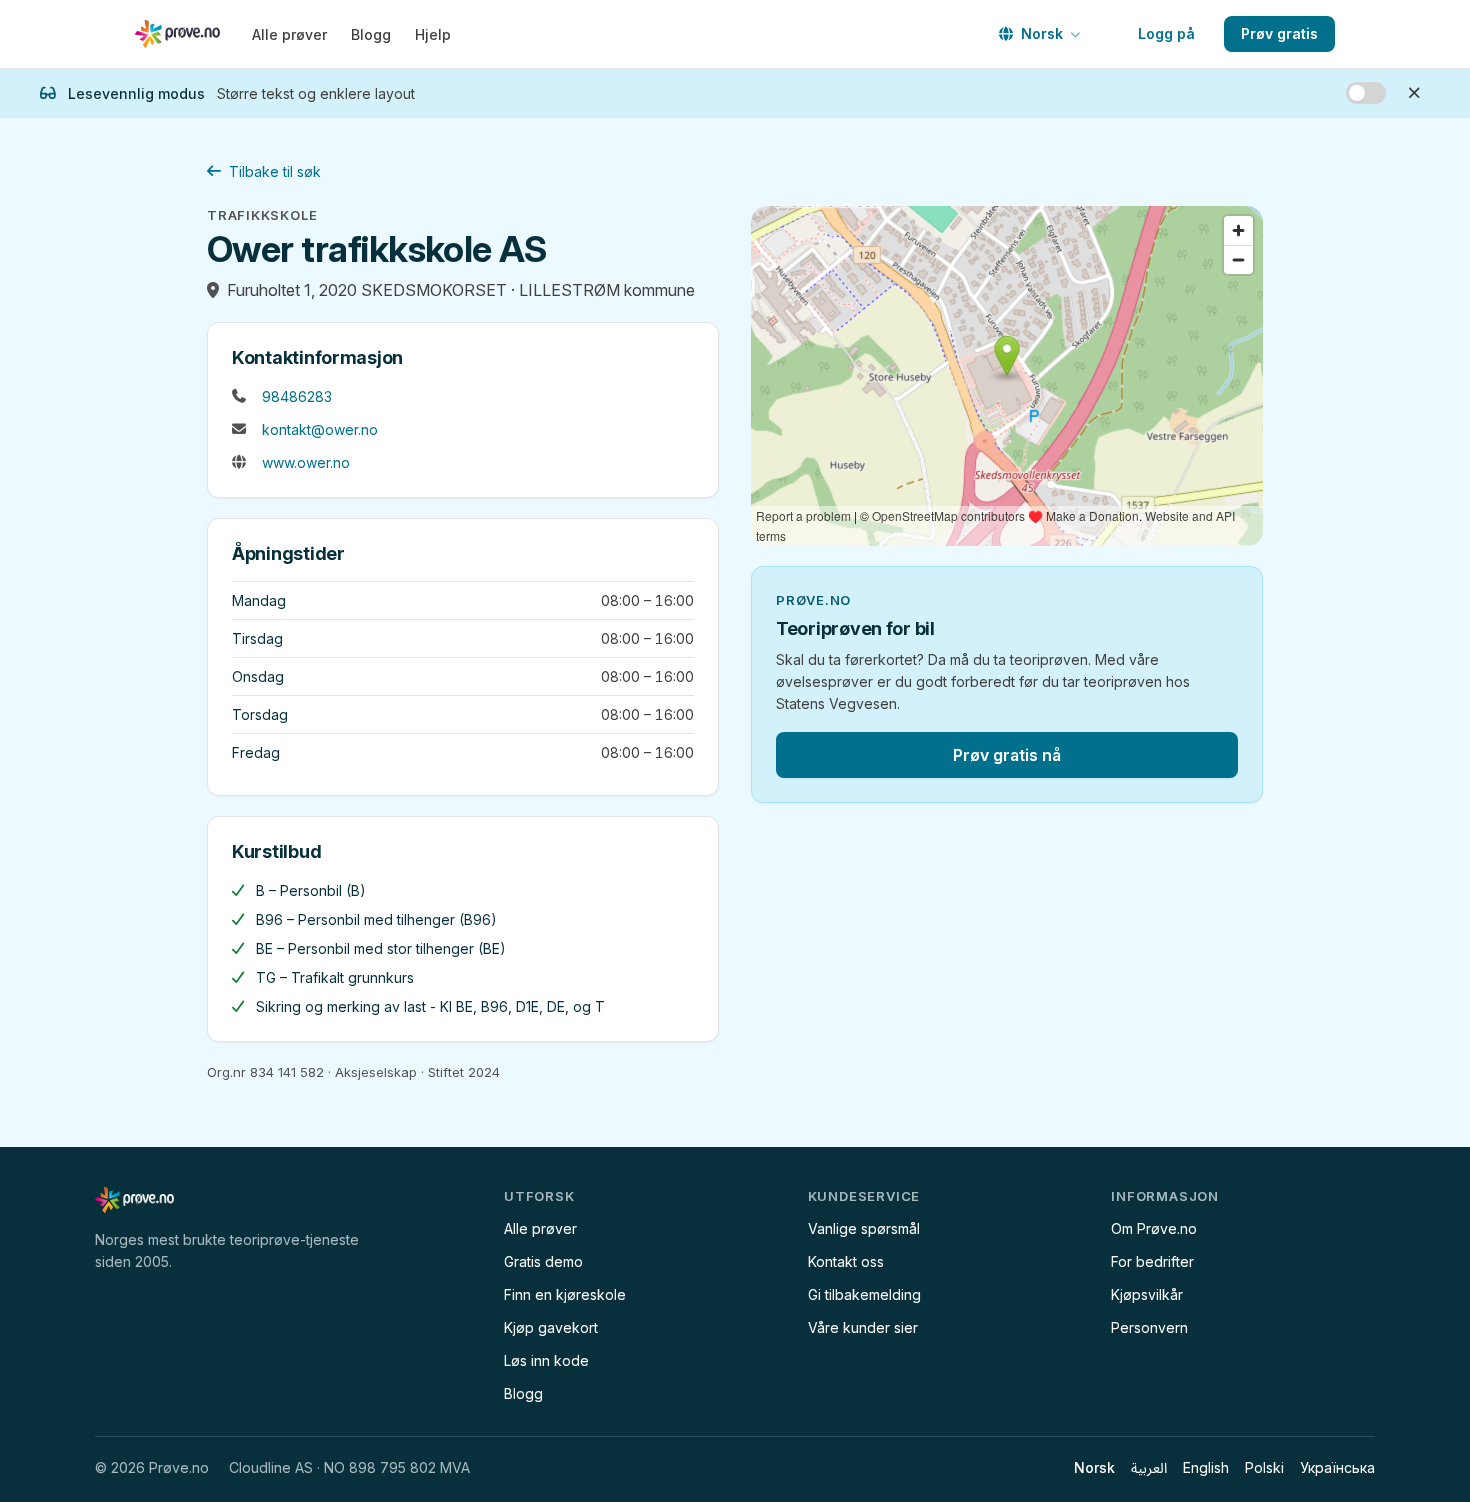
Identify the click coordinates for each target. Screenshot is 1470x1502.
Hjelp (433, 34)
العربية (1149, 1467)
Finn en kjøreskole (565, 1294)
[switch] (1366, 93)
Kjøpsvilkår (1147, 1294)
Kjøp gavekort (551, 1327)
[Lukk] (1414, 93)
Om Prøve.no (1154, 1228)
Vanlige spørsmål (864, 1228)
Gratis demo (543, 1261)
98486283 (297, 396)
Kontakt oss (846, 1261)
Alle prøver (289, 34)
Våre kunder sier (863, 1327)
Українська (1337, 1467)
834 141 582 (287, 1072)
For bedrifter (1152, 1261)
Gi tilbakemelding (864, 1294)
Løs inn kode (546, 1360)
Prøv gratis (1279, 33)
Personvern (1149, 1327)
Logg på (1166, 33)
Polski (1264, 1467)
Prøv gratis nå (1007, 755)
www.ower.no (306, 462)
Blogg (371, 34)
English (1206, 1467)
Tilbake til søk (275, 171)
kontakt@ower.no (320, 429)
